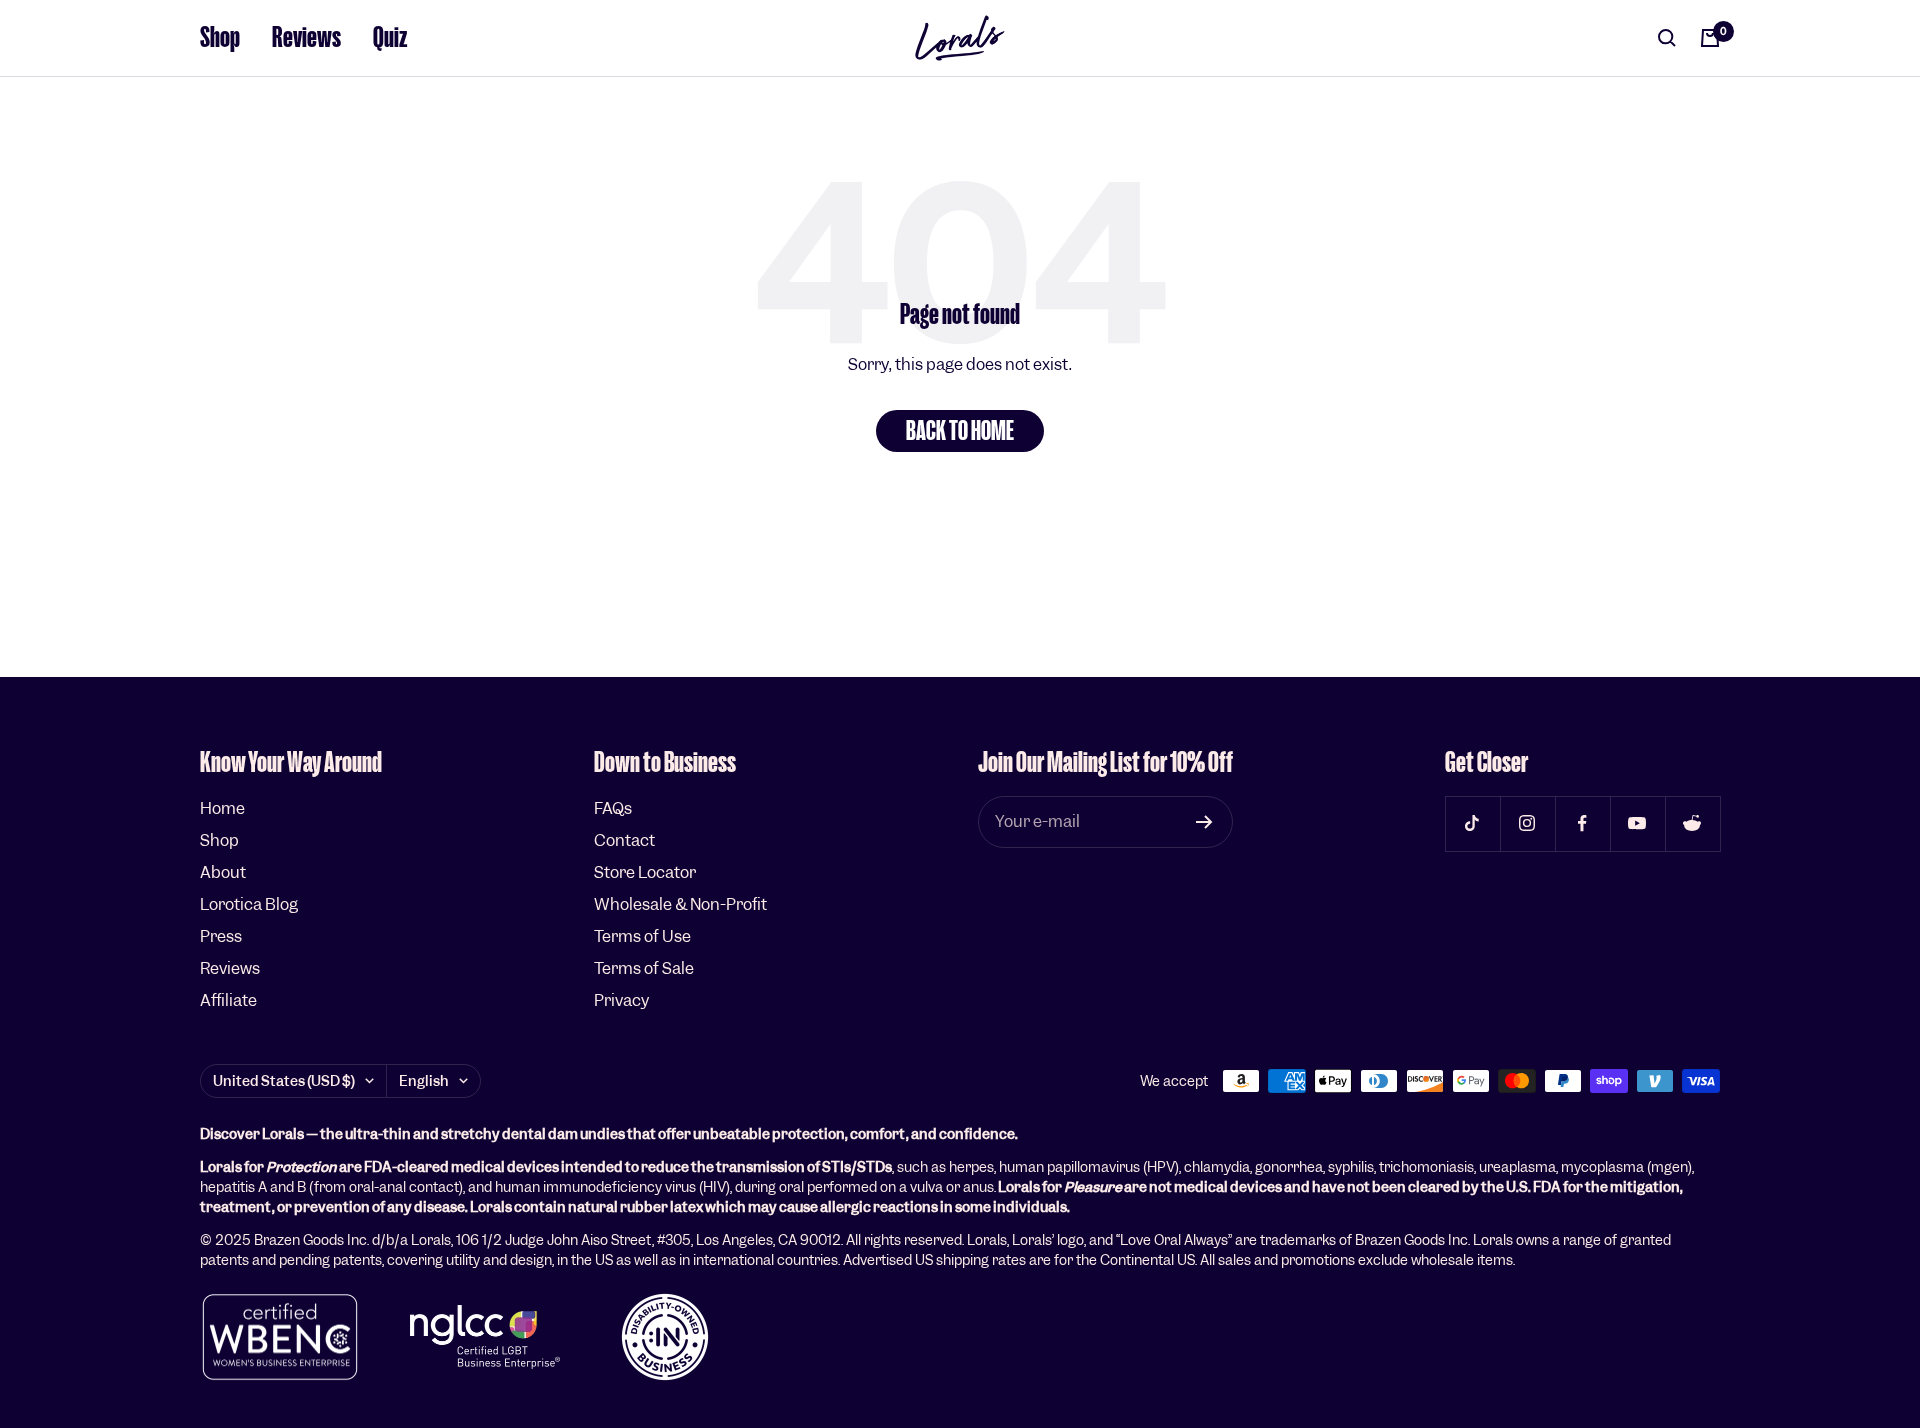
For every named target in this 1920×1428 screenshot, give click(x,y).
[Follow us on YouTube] (1637, 823)
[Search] (1667, 38)
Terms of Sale (644, 968)
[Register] (1204, 822)
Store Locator (645, 872)
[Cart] (1710, 38)
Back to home (960, 431)
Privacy (621, 1000)
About (223, 872)
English (424, 1081)
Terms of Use (642, 936)
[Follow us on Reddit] (1692, 823)
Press (221, 936)
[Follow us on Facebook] (1582, 823)
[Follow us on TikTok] (1472, 823)
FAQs (613, 808)
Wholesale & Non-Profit (680, 904)
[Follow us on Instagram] (1527, 823)
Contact (624, 840)
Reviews (306, 37)
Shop (220, 37)
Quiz (390, 37)
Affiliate (228, 1000)
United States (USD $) (284, 1081)
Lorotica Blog (249, 904)
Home (222, 808)
